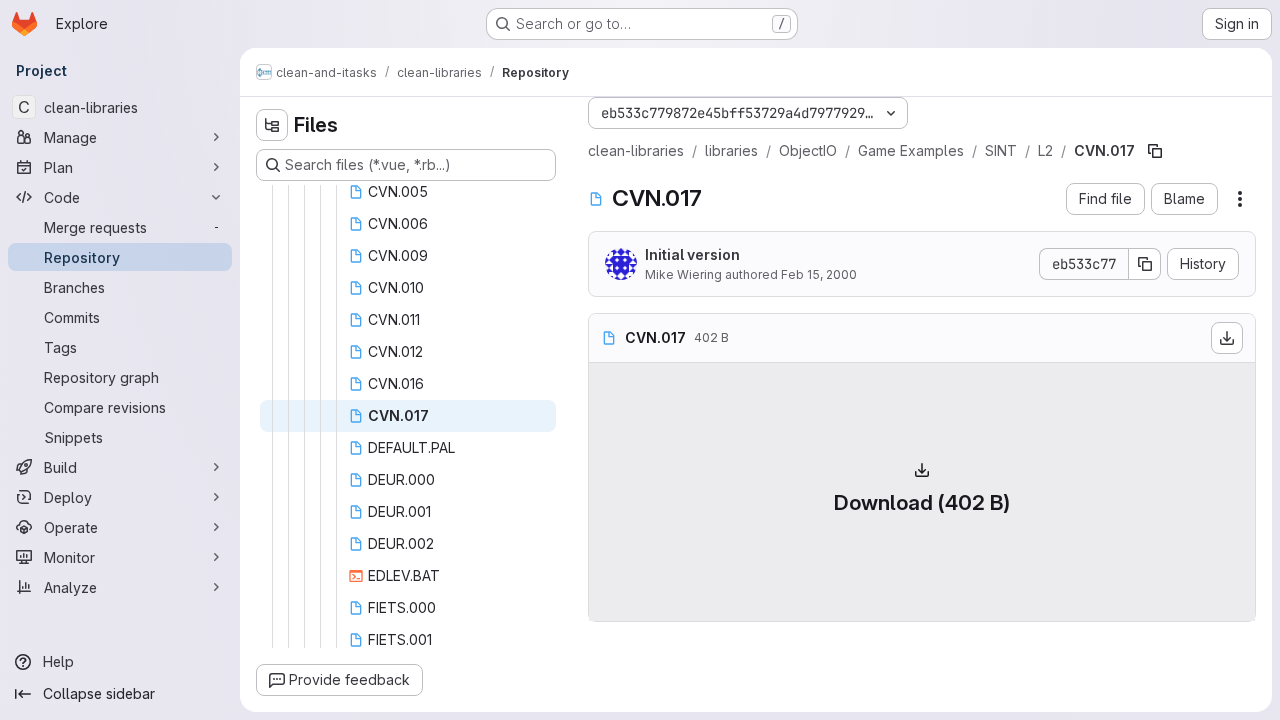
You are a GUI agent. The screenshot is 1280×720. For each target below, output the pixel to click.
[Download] (1227, 338)
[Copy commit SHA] (1145, 264)
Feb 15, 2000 (819, 274)
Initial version (692, 254)
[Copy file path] (1155, 151)
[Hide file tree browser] (272, 125)
